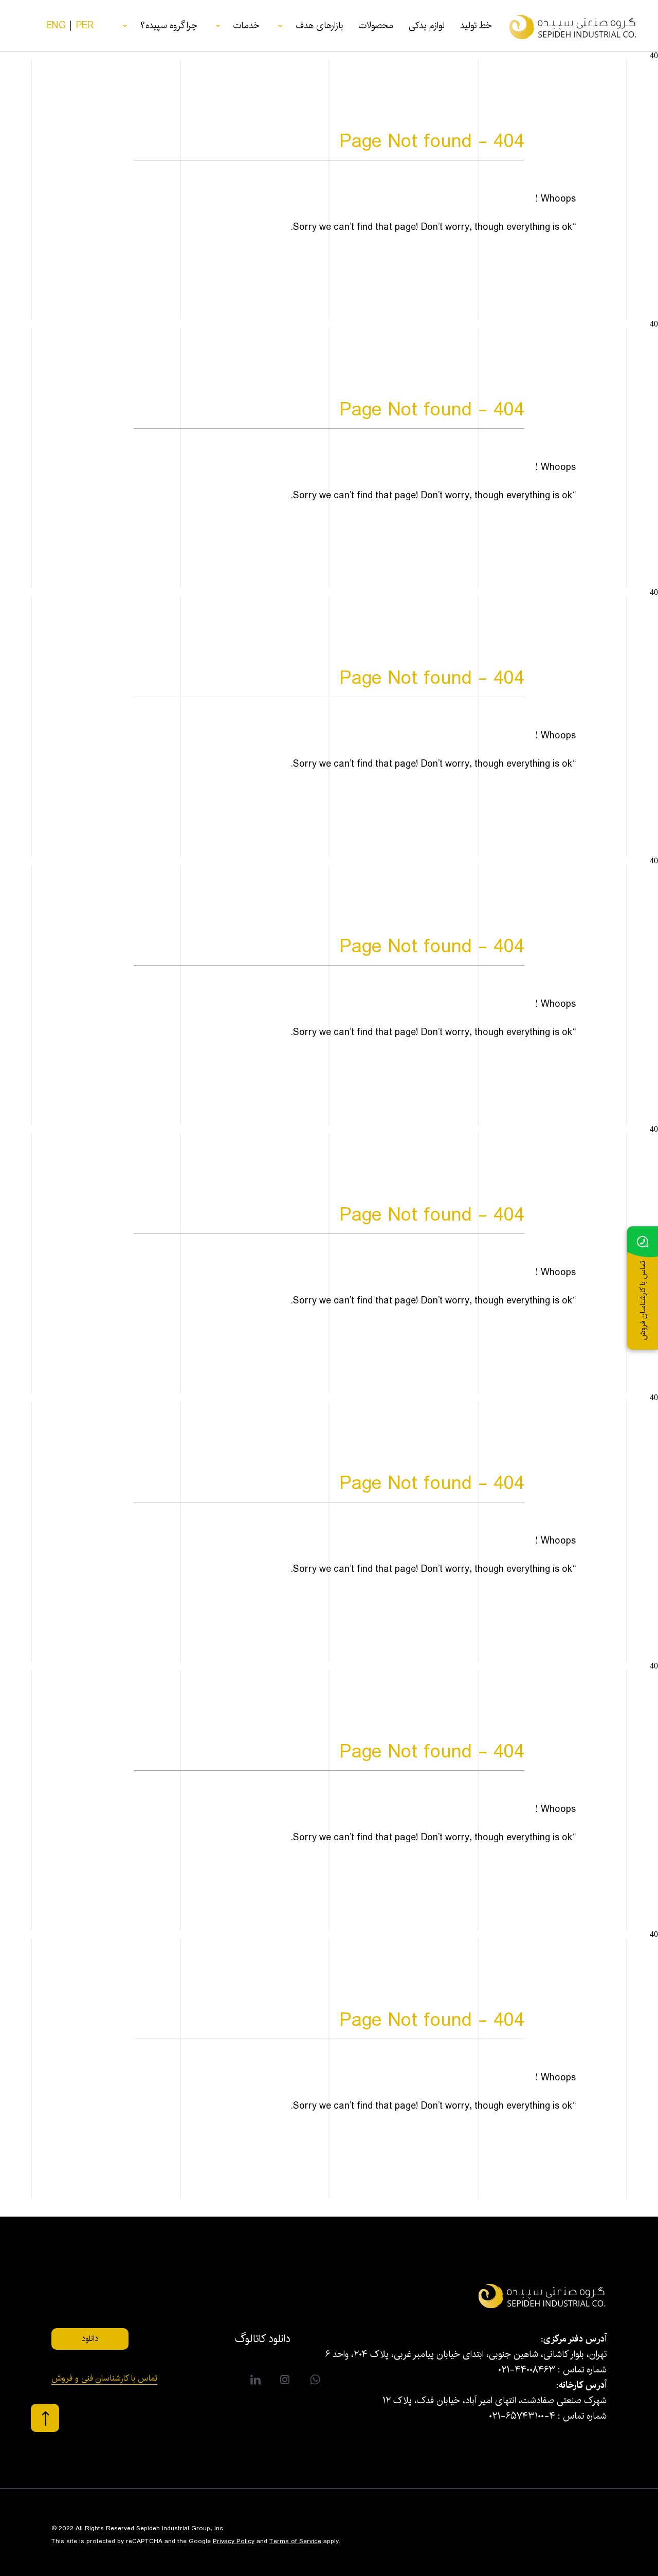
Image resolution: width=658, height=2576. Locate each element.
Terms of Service (295, 2541)
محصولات (376, 26)
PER (85, 26)
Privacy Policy (234, 2541)
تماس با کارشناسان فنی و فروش (104, 2380)
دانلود (90, 2339)
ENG (56, 26)
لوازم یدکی (427, 26)
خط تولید (476, 26)
